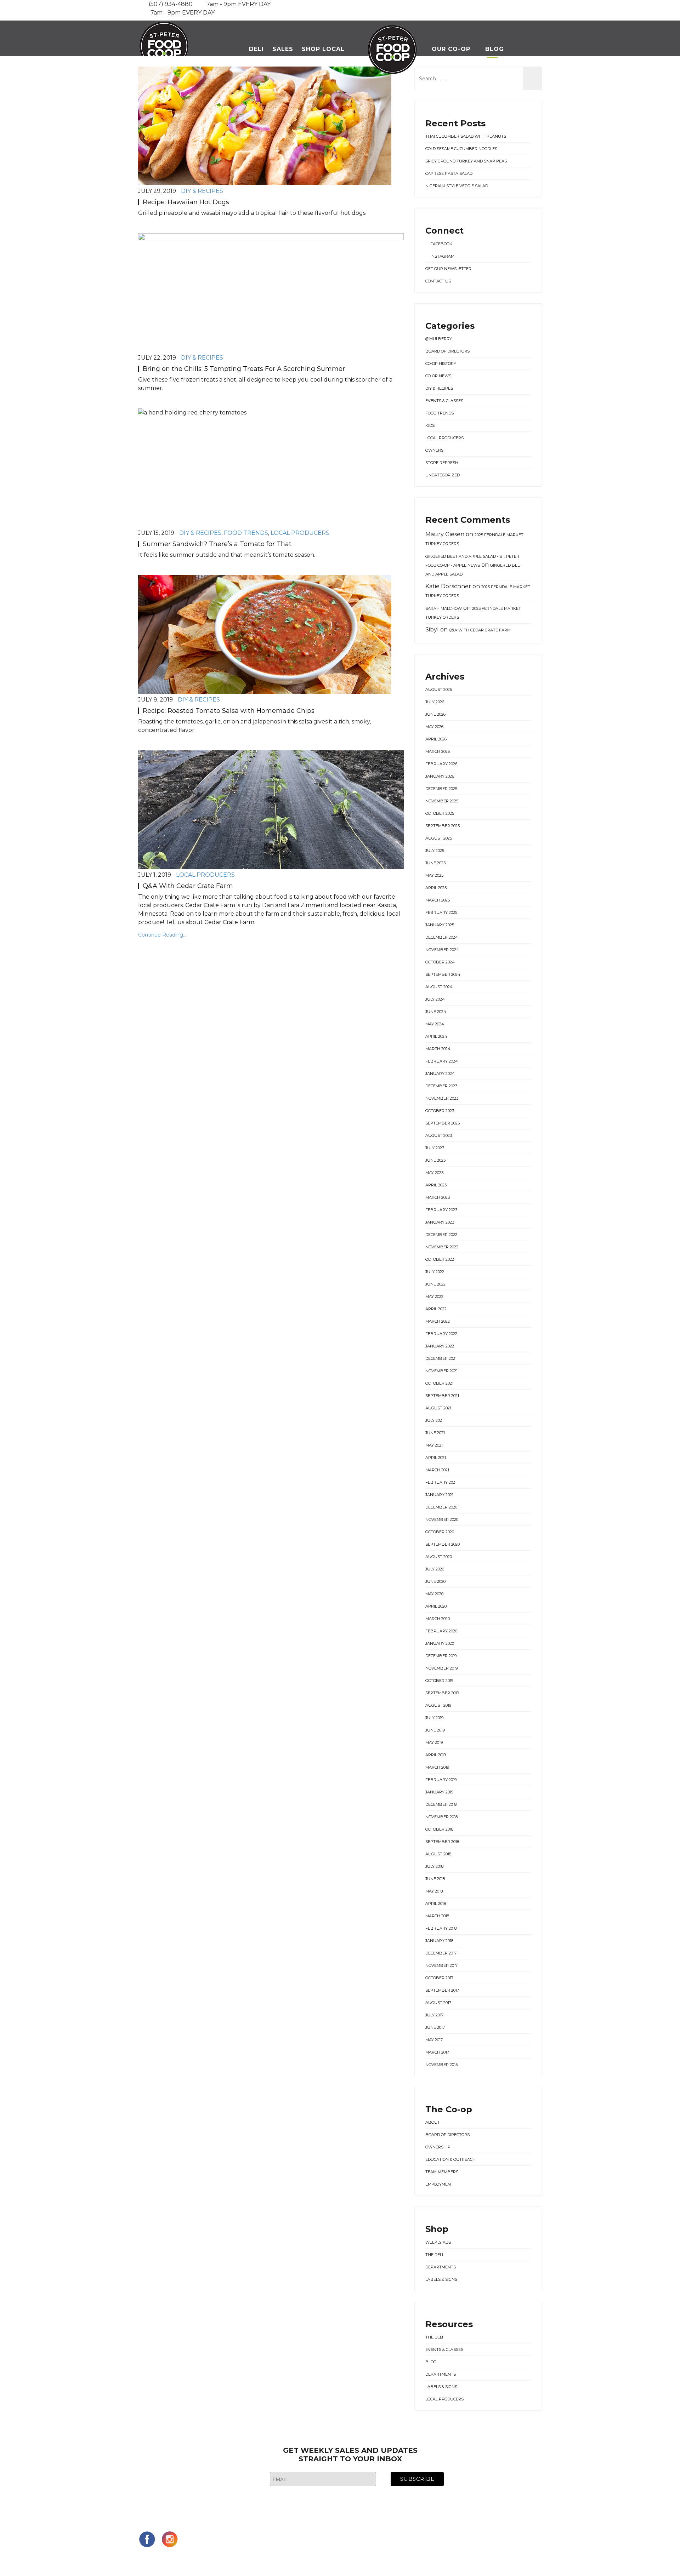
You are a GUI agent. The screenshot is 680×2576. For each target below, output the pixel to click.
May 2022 (434, 1296)
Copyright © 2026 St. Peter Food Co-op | (205, 2559)
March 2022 (438, 1321)
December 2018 (441, 1804)
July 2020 (435, 1569)
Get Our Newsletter (448, 269)
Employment (439, 2184)
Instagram (442, 256)
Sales (283, 49)
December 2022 (441, 1235)
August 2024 (439, 987)
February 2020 (441, 1631)
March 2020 (438, 1619)
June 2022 (435, 1284)
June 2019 (435, 1730)
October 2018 (439, 1829)
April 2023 (436, 1185)
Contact (481, 96)
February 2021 (441, 1482)
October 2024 (440, 962)
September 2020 (443, 1544)
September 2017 (442, 1990)
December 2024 (442, 937)
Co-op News (438, 376)
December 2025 (441, 789)
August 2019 (438, 1705)
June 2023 (435, 1160)
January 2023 (440, 1222)
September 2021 (442, 1396)
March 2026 (438, 751)
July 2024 (435, 999)
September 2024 (443, 974)
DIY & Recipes (202, 191)
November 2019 (441, 1668)
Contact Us (438, 281)
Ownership (438, 2147)
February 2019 (441, 1780)
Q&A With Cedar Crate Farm (188, 886)
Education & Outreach (450, 2159)
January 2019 (439, 1792)
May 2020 (434, 1594)
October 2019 (439, 1681)
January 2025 (440, 925)
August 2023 (439, 1135)
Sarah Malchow (444, 608)
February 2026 (441, 764)
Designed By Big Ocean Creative (325, 2559)
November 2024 (442, 950)
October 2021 (439, 1383)
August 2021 (438, 1408)
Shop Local (323, 49)
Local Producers (300, 533)
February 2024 (442, 1061)
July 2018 (434, 1866)
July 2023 (435, 1148)
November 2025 (442, 801)
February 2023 (441, 1210)
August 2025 (439, 838)
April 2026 (436, 739)
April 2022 (436, 1309)
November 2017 (441, 1965)
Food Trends (246, 533)
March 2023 (438, 1197)
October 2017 (439, 1978)
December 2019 (441, 1656)
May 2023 (434, 1173)
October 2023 (440, 1111)
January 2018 (439, 1941)
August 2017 (438, 2003)
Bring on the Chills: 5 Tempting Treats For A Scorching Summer (244, 369)
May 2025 (434, 875)
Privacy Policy (403, 2559)
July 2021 (434, 1420)
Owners (434, 450)
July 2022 (435, 1272)
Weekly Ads (438, 2242)
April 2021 (436, 1458)
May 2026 (434, 727)
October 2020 (440, 1532)
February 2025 (441, 912)
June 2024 (436, 1012)
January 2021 (439, 1495)
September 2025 (443, 826)
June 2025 (435, 863)
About (433, 2122)
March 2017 (437, 2052)
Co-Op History (441, 363)
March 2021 (437, 1470)
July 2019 (434, 1718)
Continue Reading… (162, 935)
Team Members (442, 2172)
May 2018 (434, 1891)
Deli (256, 49)
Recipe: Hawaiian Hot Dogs (186, 202)
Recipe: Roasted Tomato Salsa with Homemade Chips (229, 711)
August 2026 (439, 689)
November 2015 (441, 2065)
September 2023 (443, 1123)
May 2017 (434, 2040)
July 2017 (434, 2015)
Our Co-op (451, 49)
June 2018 (435, 1879)
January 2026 (440, 776)
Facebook (441, 244)
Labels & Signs (441, 2279)
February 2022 (441, 1334)
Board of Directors (447, 351)
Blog (495, 49)
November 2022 (442, 1247)
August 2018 (438, 1854)
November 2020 (442, 1519)
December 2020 (441, 1507)
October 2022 (440, 1259)
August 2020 (439, 1557)
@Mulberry (439, 339)
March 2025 (438, 900)
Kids (430, 425)
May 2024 (435, 1024)
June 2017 (435, 2027)
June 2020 (435, 1581)
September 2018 (442, 1842)
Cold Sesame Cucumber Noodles (461, 149)
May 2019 (434, 1742)
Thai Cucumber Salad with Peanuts (466, 136)
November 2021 (441, 1371)
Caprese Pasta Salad (449, 173)
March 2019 (437, 1767)
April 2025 (436, 888)
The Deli (434, 2255)
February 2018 (441, 1928)
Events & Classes (444, 401)
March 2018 (437, 1916)
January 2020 (440, 1643)
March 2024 (438, 1049)
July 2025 (435, 851)
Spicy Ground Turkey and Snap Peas (466, 161)
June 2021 (435, 1433)
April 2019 (436, 1755)
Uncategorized (443, 475)
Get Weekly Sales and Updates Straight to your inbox (350, 2455)
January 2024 (440, 1074)
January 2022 (440, 1346)
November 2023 (442, 1098)
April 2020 (436, 1606)
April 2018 (436, 1904)
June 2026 (435, 714)
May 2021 (434, 1445)
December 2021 (441, 1358)
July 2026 (435, 702)
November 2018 (441, 1817)
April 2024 (436, 1036)
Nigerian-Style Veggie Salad (457, 186)
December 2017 (441, 1953)
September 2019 (442, 1693)
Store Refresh (442, 463)
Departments (441, 2267)
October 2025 (440, 813)
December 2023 (441, 1086)
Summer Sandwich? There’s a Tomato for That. (218, 544)
